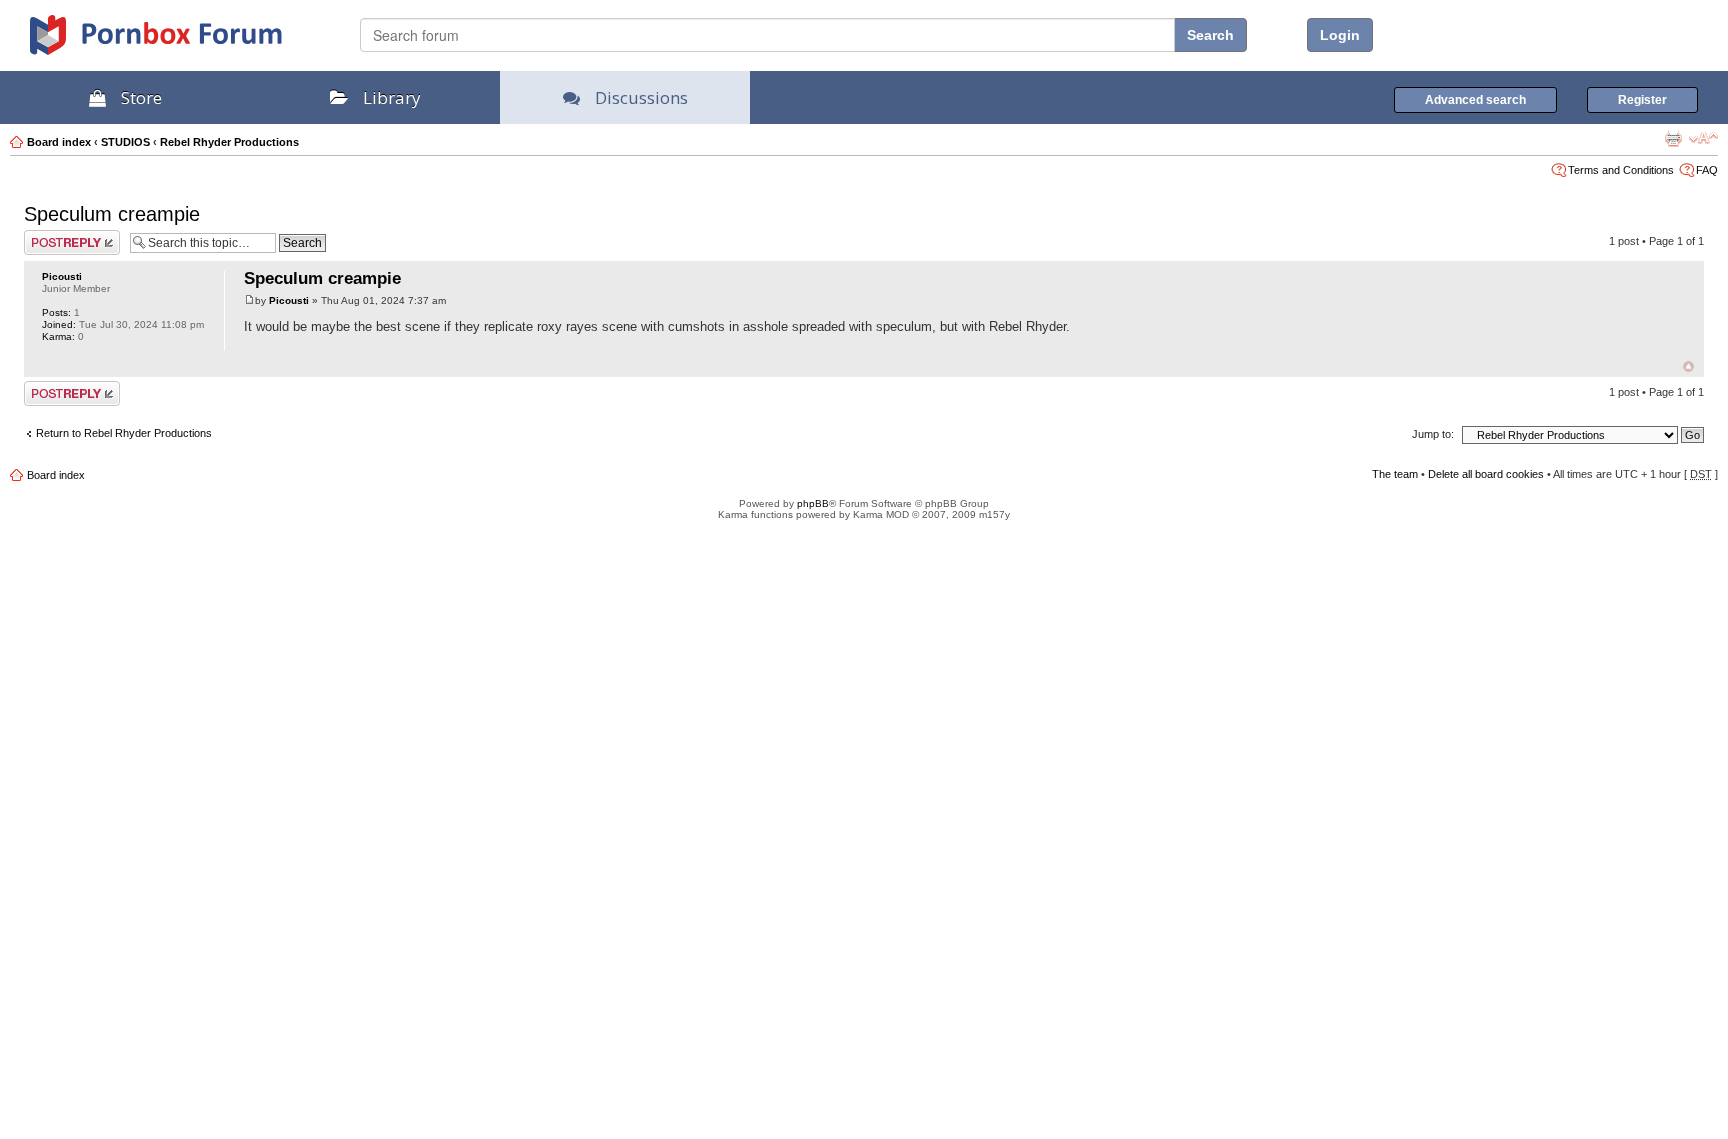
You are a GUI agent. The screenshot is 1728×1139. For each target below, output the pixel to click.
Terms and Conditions (1621, 170)
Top (1688, 366)
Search (1210, 35)
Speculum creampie (112, 214)
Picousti (62, 276)
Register (1642, 100)
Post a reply (53, 236)
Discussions (641, 97)
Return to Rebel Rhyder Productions (124, 433)
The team (1395, 474)
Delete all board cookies (1486, 474)
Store (141, 97)
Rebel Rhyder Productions (229, 142)
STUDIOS (125, 142)
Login (1340, 35)
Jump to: (1433, 434)
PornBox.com (182, 42)
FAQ (1707, 170)
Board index (59, 142)
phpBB (813, 503)
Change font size (1703, 138)
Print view (1673, 138)
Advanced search (1475, 100)
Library (392, 97)
